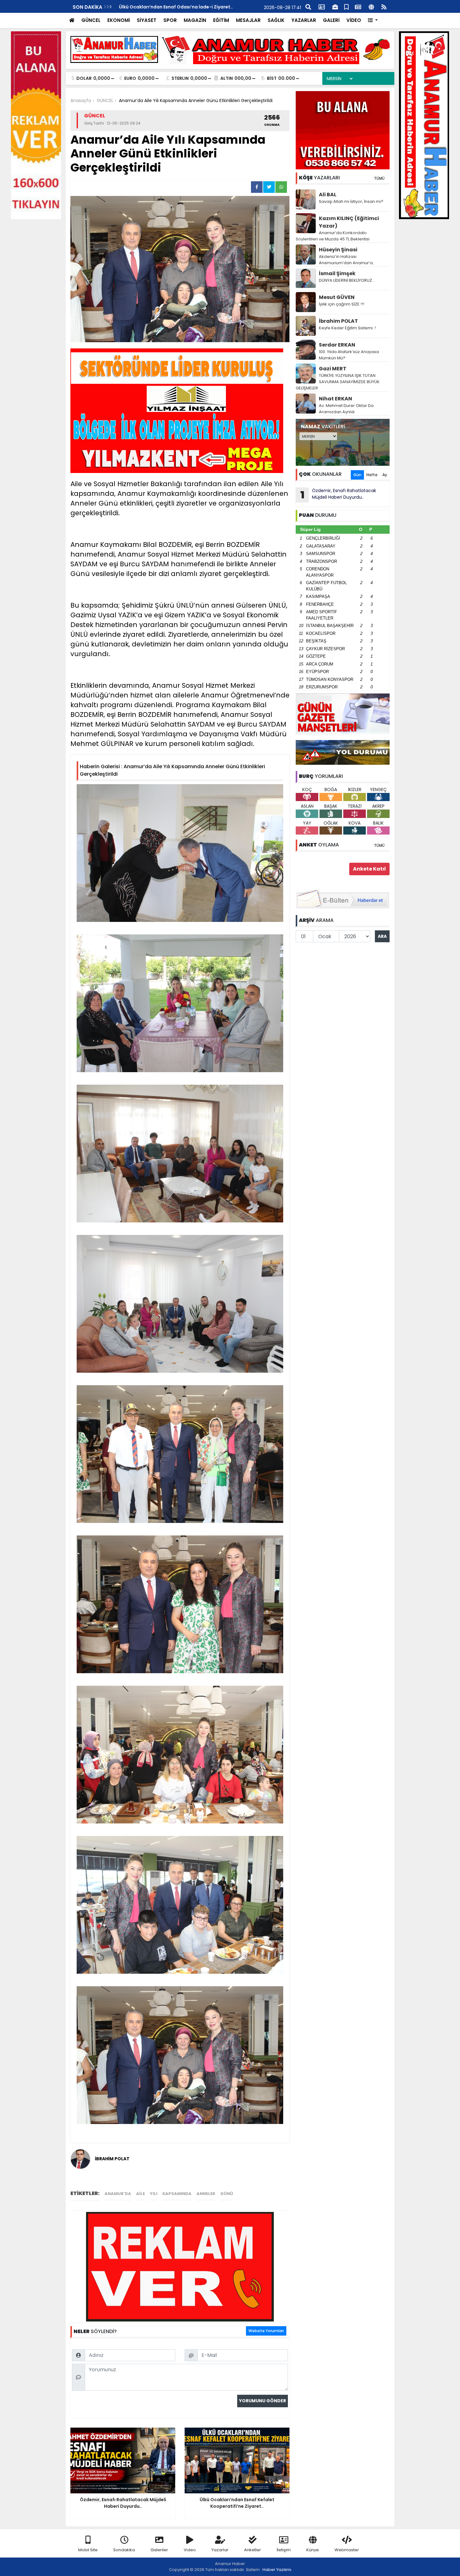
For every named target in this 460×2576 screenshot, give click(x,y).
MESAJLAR (248, 20)
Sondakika (124, 2550)
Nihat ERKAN (335, 399)
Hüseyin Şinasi (338, 250)
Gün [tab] (357, 475)
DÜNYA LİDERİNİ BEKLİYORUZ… (347, 280)
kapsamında (177, 2194)
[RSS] (384, 6)
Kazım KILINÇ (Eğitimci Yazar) (349, 222)
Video (190, 2550)
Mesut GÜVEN (337, 297)
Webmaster (347, 2550)
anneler (206, 2194)
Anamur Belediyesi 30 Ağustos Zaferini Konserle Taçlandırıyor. (190, 7)
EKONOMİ (119, 20)
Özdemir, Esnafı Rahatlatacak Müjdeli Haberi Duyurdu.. (338, 495)
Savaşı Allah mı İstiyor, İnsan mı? (351, 201)
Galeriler (159, 2550)
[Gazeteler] (358, 6)
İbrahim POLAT (338, 321)
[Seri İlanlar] (346, 6)
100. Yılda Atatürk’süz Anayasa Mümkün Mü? (349, 355)
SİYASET (147, 20)
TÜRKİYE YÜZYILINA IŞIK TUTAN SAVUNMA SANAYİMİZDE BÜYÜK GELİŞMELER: (338, 382)
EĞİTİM (221, 20)
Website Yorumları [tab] (266, 2331)
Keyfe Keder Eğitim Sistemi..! (347, 328)
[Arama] (308, 6)
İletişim (284, 2550)
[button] (373, 21)
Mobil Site (88, 2550)
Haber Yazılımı (277, 2570)
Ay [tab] (385, 475)
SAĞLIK (276, 20)
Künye (313, 2550)
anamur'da (118, 2194)
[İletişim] (322, 6)
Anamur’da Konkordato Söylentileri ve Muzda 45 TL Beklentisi (333, 236)
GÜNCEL (91, 20)
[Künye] (371, 6)
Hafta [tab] (372, 475)
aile (141, 2194)
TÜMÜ (379, 178)
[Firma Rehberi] (335, 6)
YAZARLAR (304, 20)
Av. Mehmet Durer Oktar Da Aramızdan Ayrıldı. (346, 409)
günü (227, 2194)
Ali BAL (328, 195)
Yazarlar (220, 2550)
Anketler (253, 2550)
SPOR (170, 20)
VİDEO (354, 20)
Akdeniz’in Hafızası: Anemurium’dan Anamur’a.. (347, 260)
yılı (154, 2194)
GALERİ (331, 20)
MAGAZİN (195, 20)
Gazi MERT (333, 369)
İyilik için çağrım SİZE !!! (342, 304)
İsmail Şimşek (337, 273)
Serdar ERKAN (337, 345)
